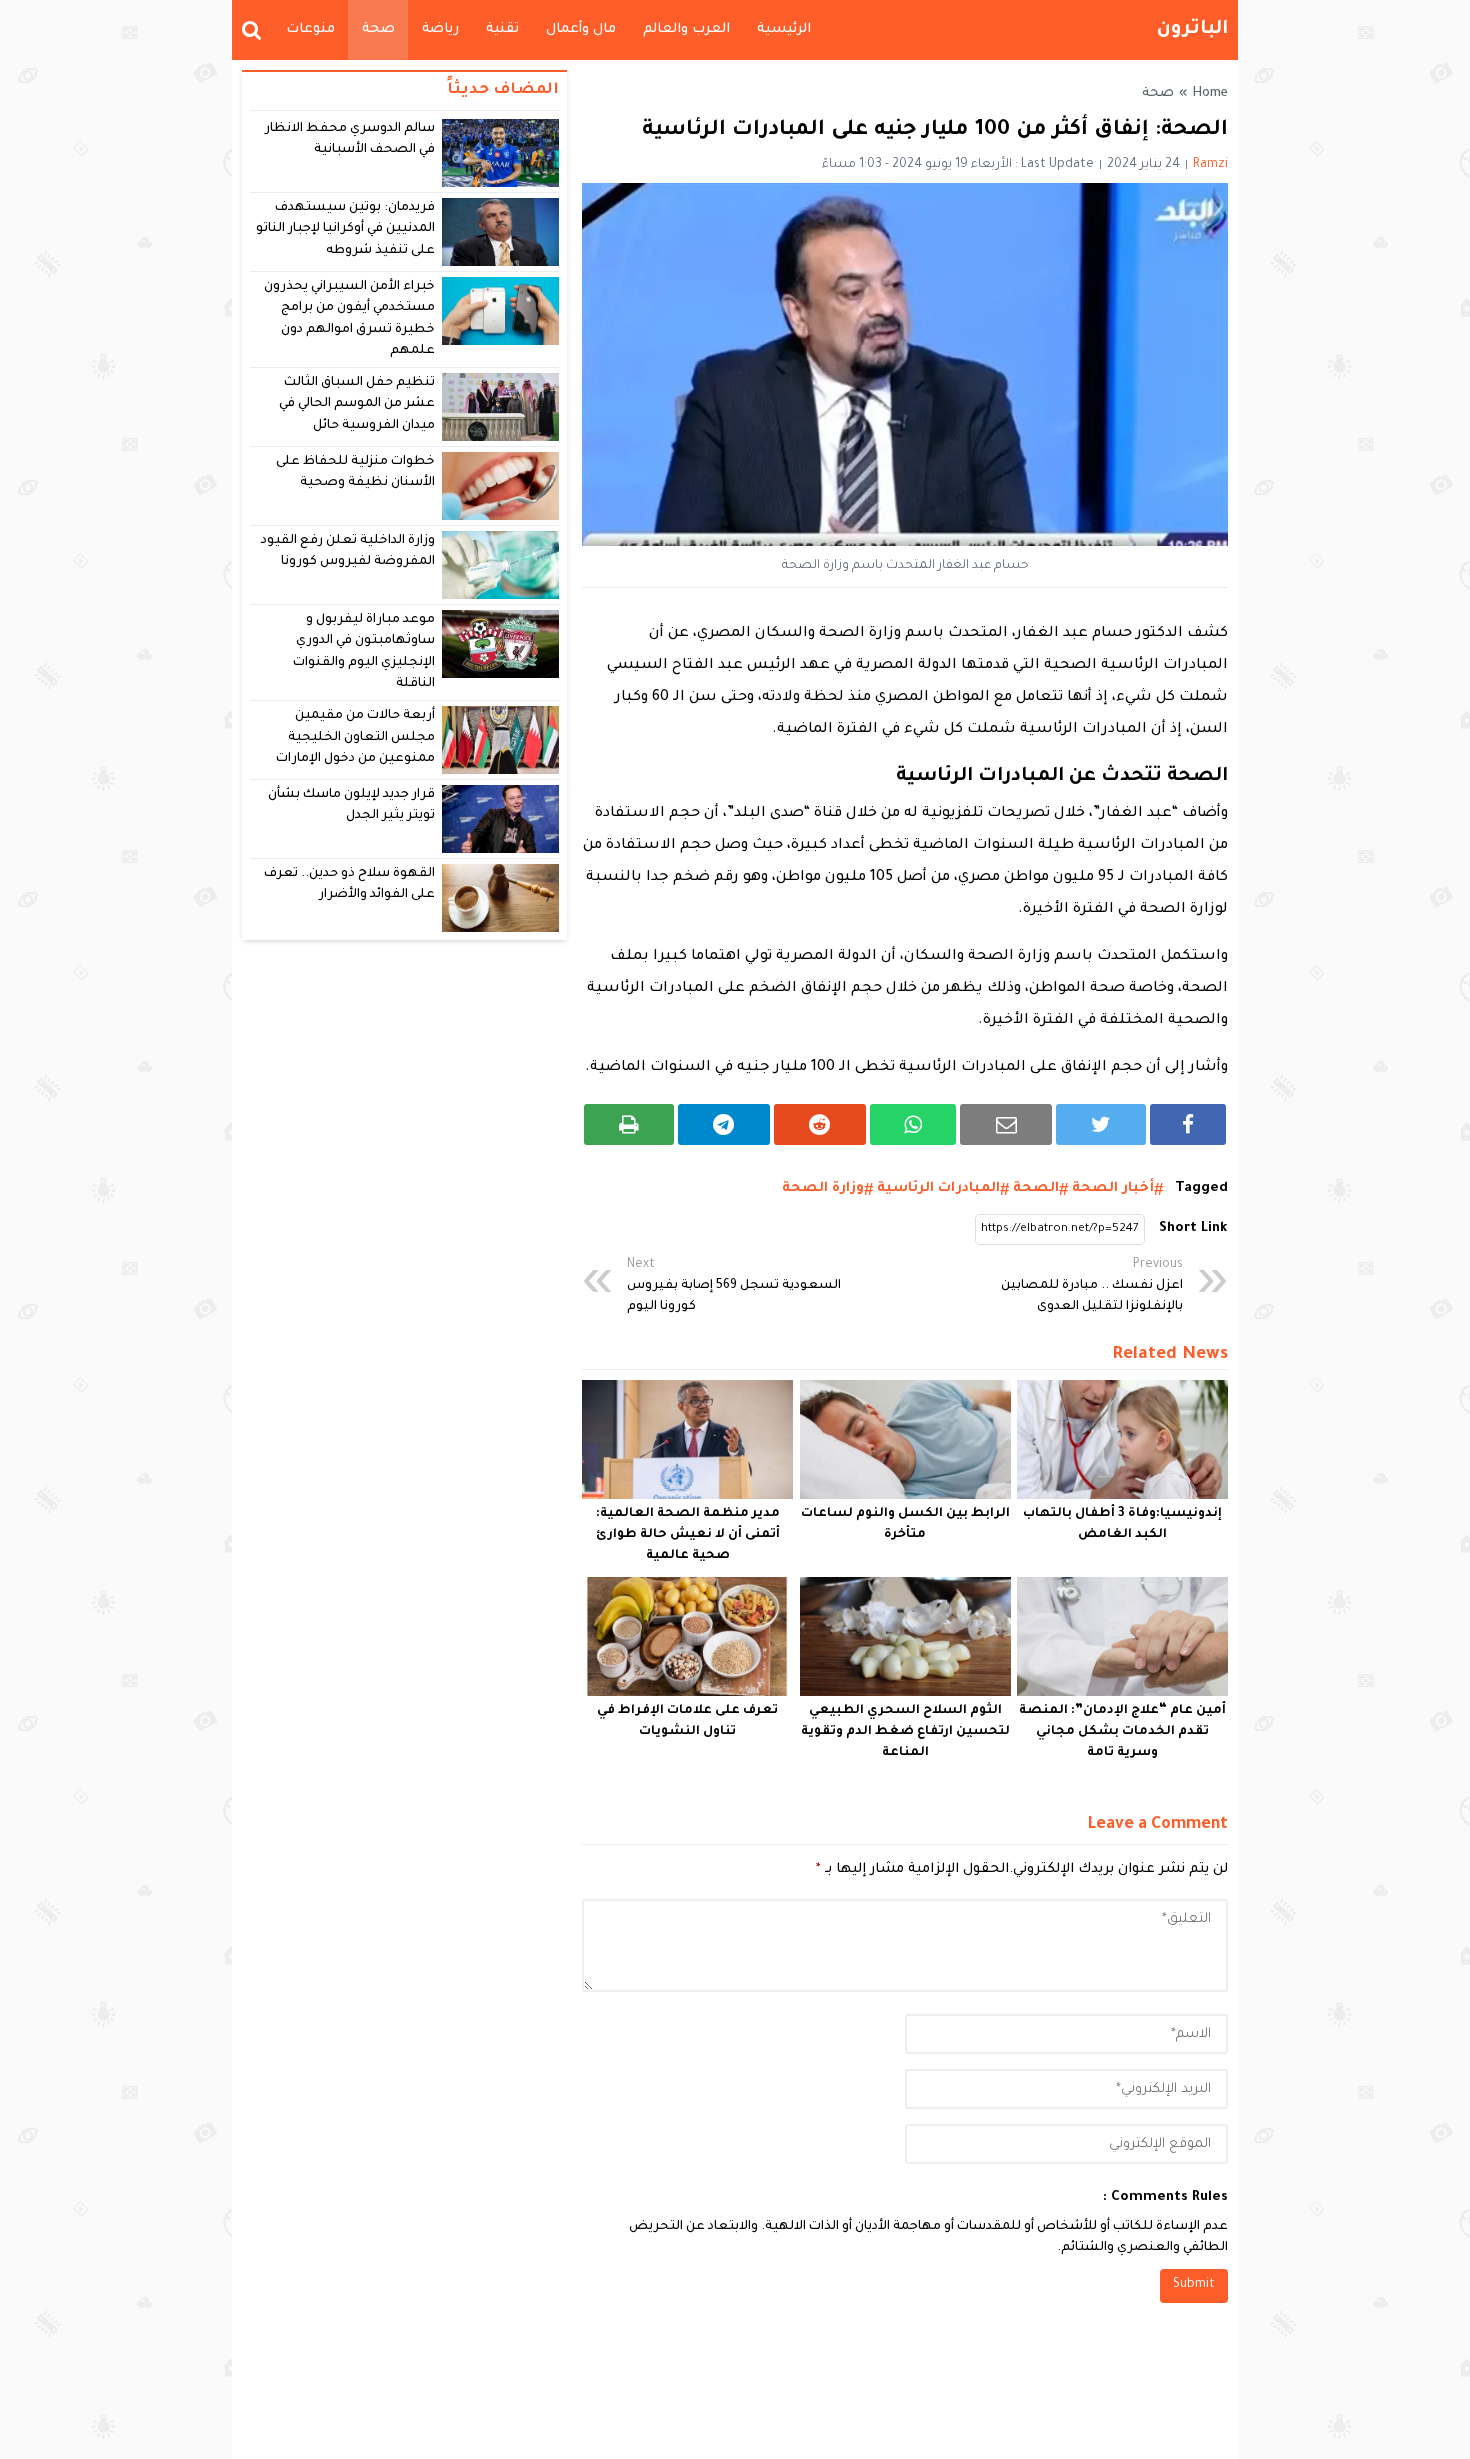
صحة (378, 29)
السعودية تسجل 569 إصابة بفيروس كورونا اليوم (734, 1286)
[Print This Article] (629, 1124)
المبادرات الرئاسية (938, 1188)
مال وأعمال (581, 29)
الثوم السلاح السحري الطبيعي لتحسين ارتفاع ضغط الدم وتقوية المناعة (905, 1732)
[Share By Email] (1006, 1124)
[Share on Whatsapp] (913, 1124)
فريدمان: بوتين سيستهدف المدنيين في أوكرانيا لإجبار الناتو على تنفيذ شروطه (346, 229)
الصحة (1036, 1188)
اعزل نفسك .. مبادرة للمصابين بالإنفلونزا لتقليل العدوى (1092, 1286)
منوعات (310, 29)
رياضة (440, 29)
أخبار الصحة (1113, 1188)
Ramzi (1210, 165)
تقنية (502, 29)
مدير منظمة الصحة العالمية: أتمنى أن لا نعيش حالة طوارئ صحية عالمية (688, 1535)
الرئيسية (784, 29)
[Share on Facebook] (1188, 1124)
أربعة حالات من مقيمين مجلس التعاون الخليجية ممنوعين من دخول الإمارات (355, 737)
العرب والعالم (686, 29)
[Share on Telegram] (724, 1124)
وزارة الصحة (823, 1188)
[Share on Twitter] (1101, 1124)
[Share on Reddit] (820, 1124)
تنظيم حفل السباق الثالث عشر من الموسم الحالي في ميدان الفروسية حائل (357, 404)
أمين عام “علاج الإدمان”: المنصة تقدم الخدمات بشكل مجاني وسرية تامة (1122, 1732)
